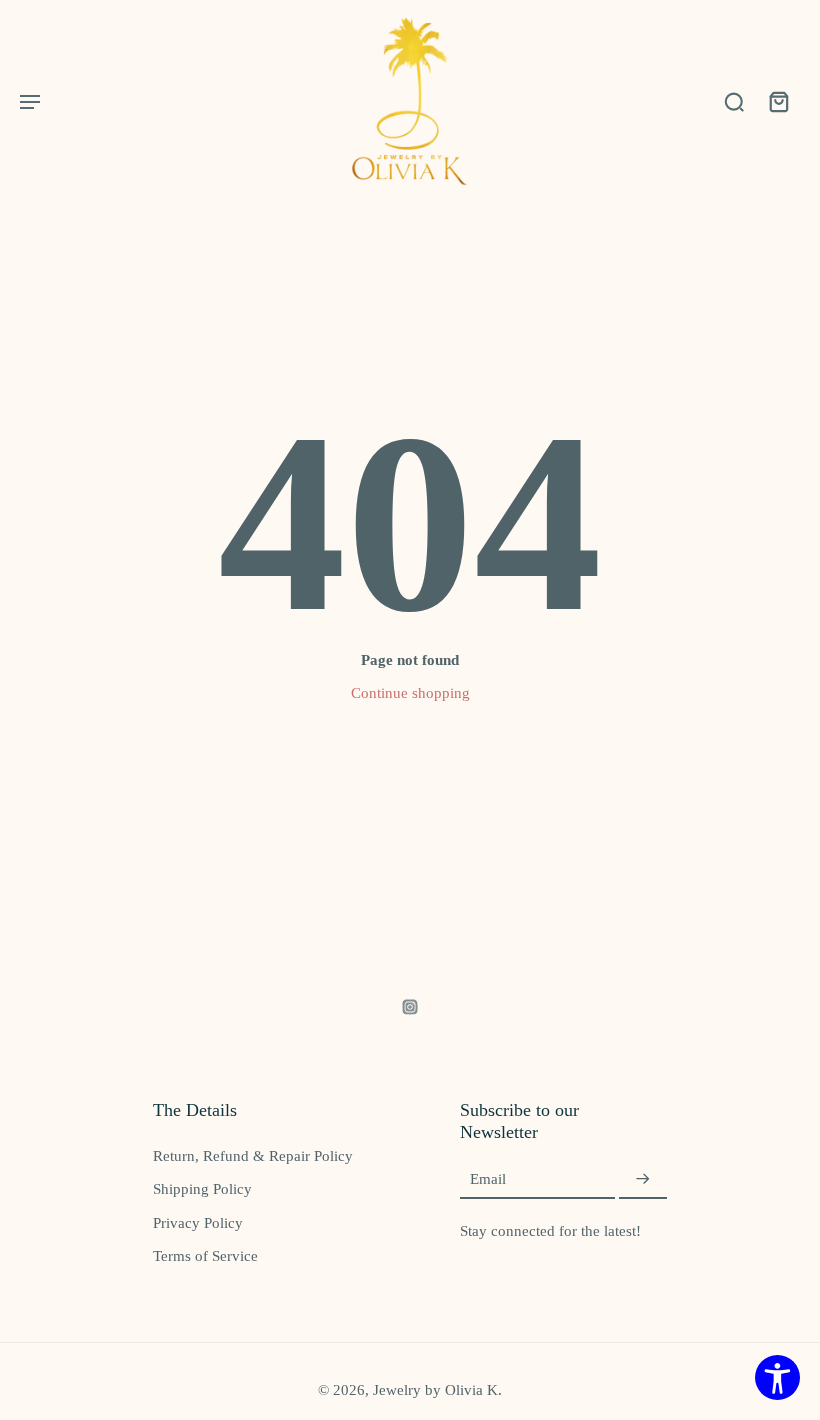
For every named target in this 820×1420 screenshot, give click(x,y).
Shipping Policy (202, 1188)
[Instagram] (410, 1007)
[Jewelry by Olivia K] (410, 101)
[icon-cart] (778, 101)
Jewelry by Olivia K (435, 1389)
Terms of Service (205, 1255)
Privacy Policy (198, 1222)
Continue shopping (410, 692)
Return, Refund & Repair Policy (253, 1155)
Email (488, 1179)
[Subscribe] (643, 1179)
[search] (734, 101)
